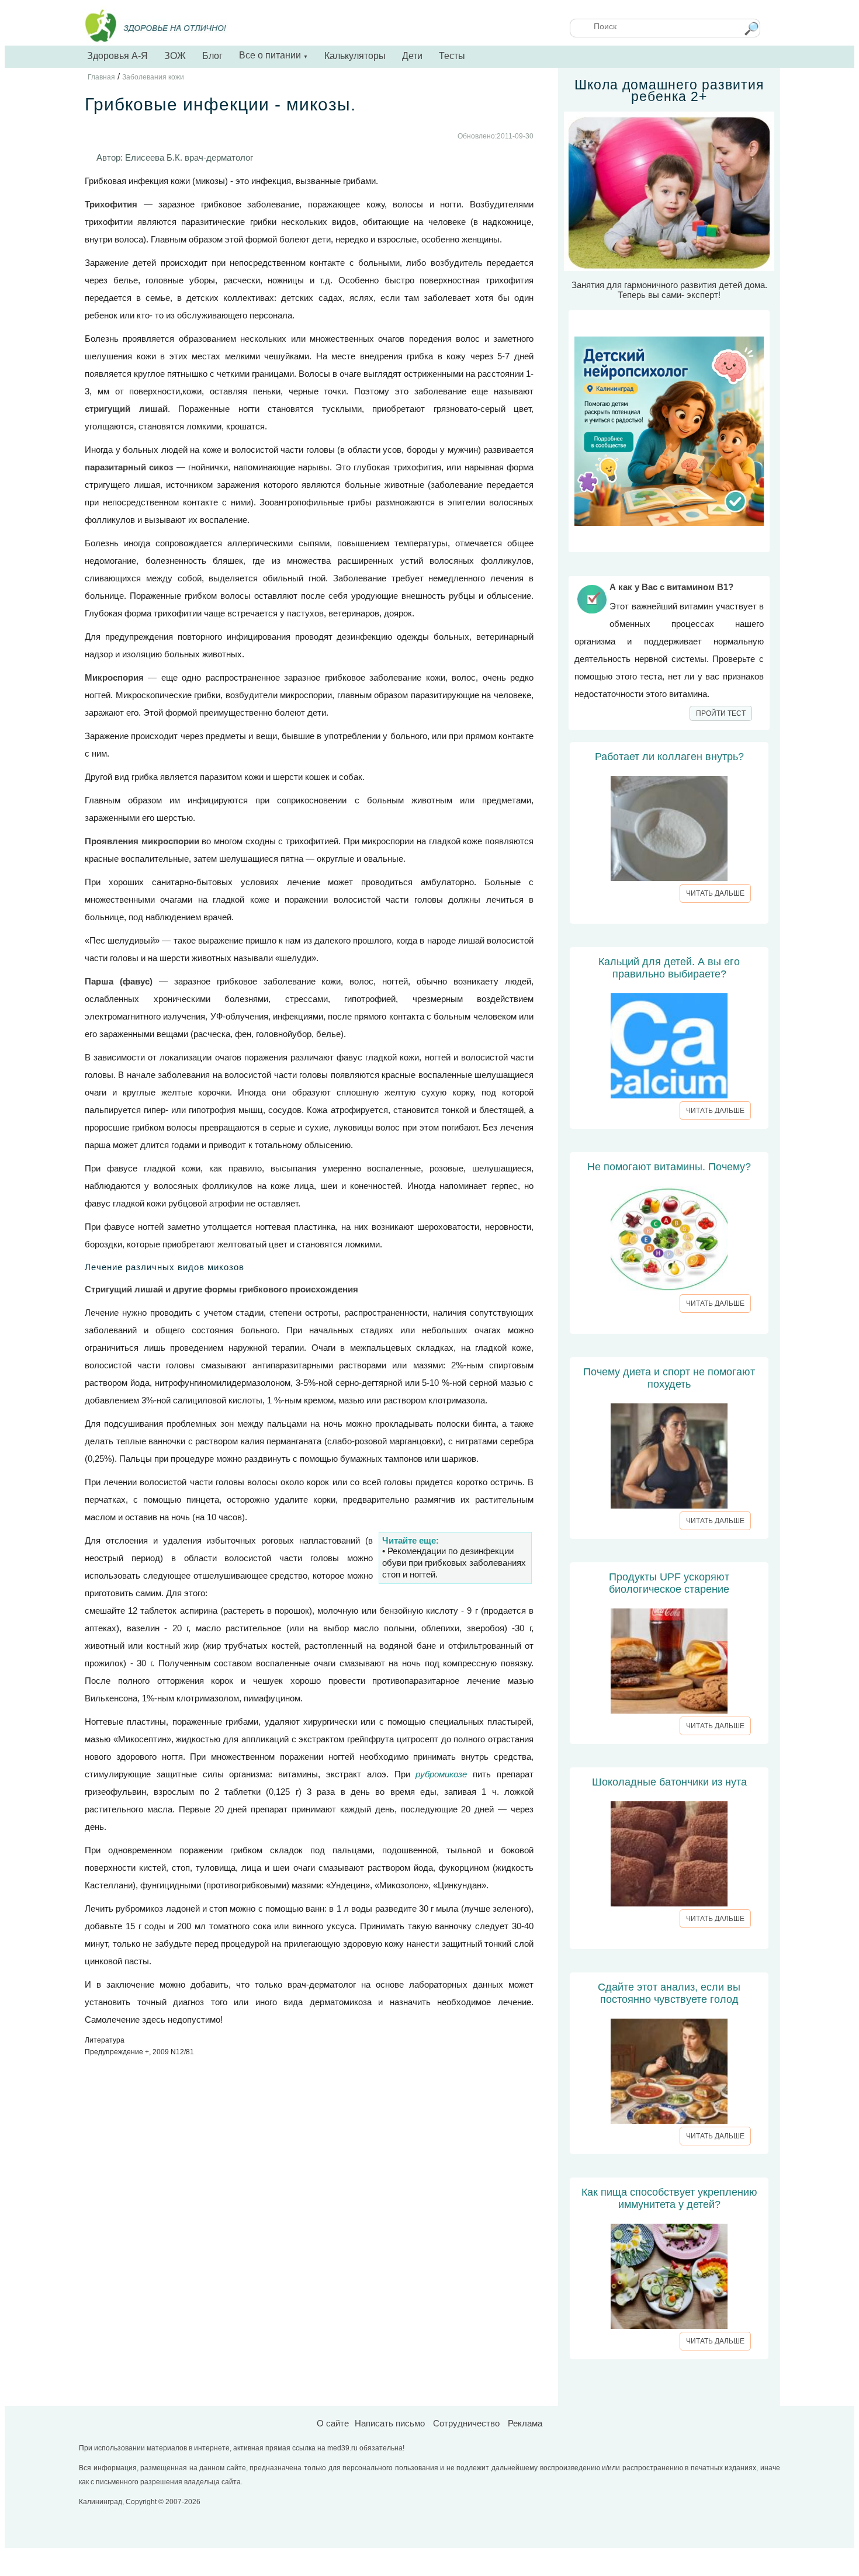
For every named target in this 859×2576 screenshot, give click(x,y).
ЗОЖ (175, 56)
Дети (412, 56)
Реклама (525, 2423)
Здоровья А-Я (117, 56)
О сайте (333, 2423)
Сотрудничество (466, 2423)
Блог (212, 56)
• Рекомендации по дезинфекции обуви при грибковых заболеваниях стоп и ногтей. (454, 1563)
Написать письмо (390, 2423)
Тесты (452, 56)
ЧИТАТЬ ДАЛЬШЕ (715, 893)
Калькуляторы (355, 56)
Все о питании (273, 55)
